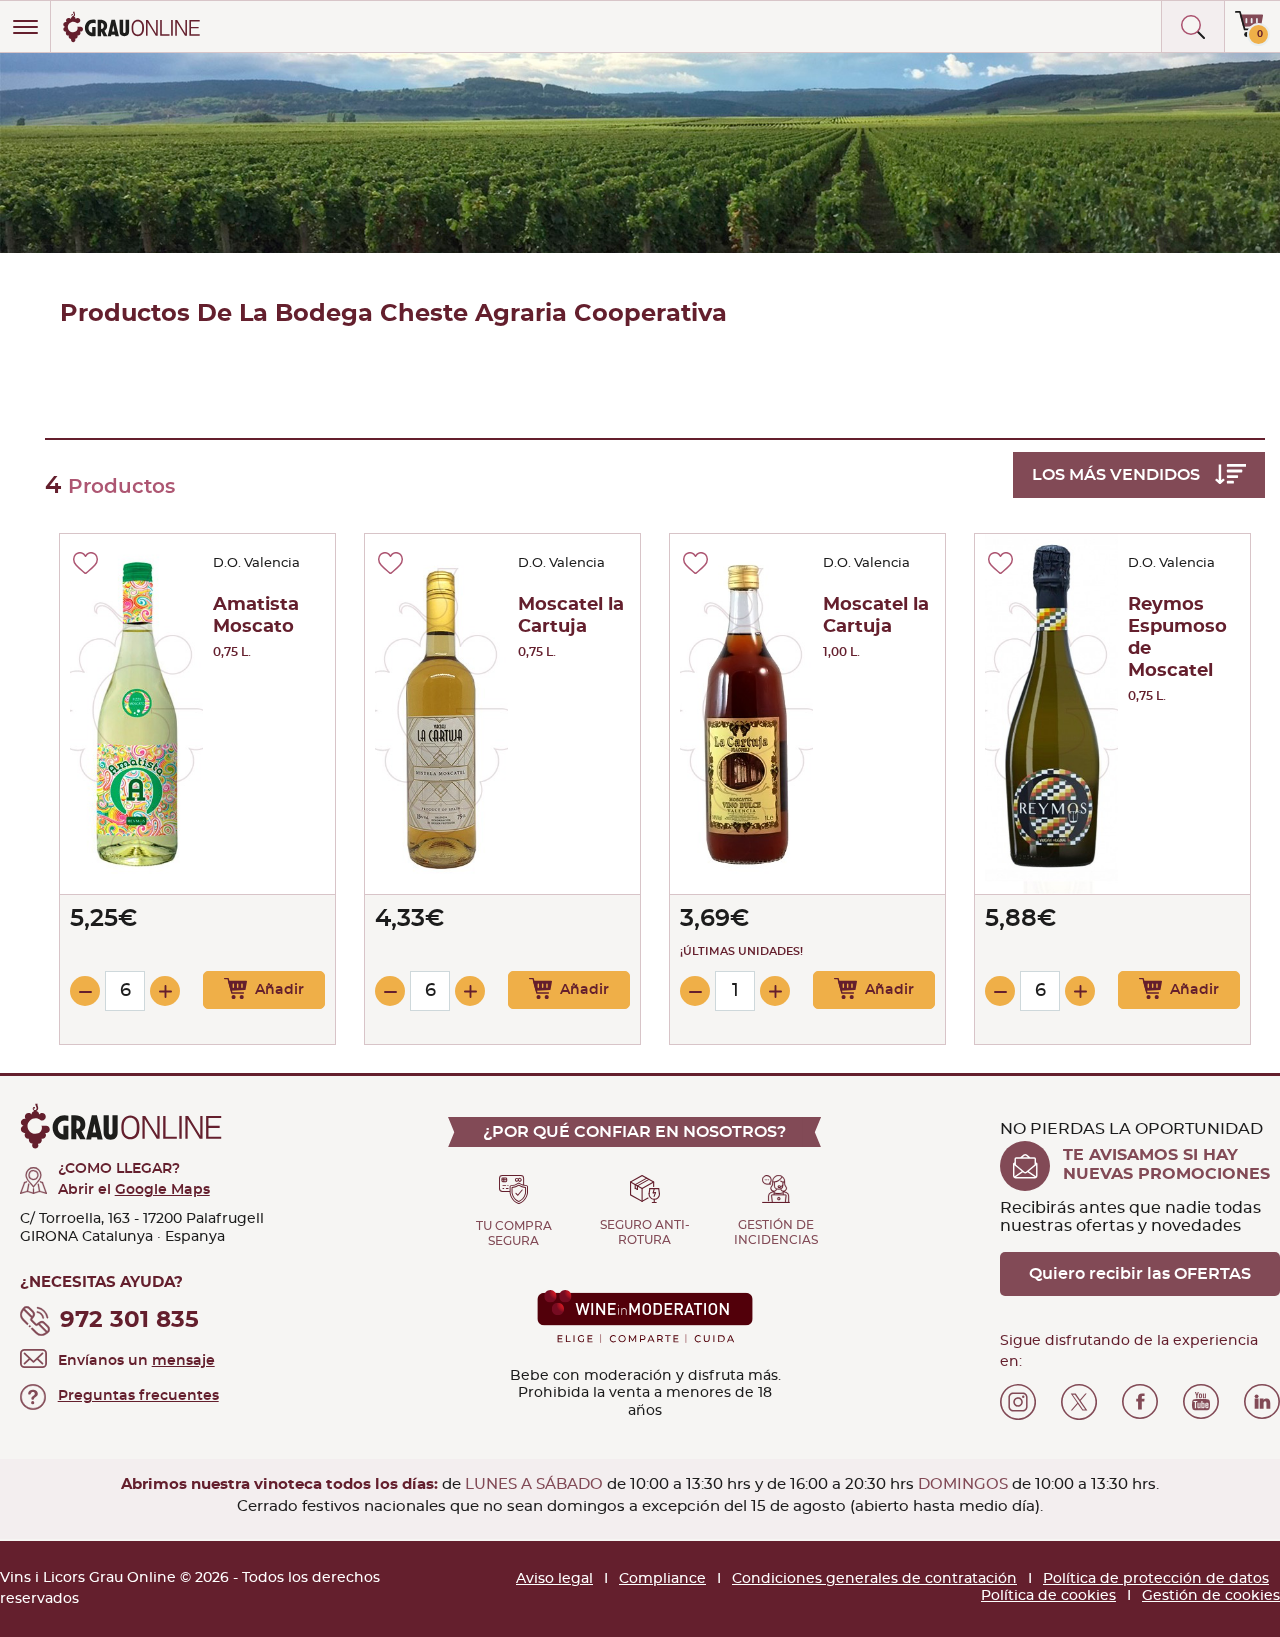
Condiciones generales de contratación (874, 1579)
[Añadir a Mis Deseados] (85, 563)
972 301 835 (129, 1320)
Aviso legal (554, 1579)
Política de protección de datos (1156, 1579)
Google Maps (162, 1190)
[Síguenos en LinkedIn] (1262, 1402)
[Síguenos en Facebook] (1140, 1402)
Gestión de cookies (1211, 1596)
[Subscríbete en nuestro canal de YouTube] (1201, 1402)
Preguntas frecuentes (138, 1396)
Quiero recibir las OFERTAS (1140, 1274)
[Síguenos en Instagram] (1018, 1402)
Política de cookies (1048, 1596)
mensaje (183, 1361)
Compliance (662, 1579)
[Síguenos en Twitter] (1079, 1402)
